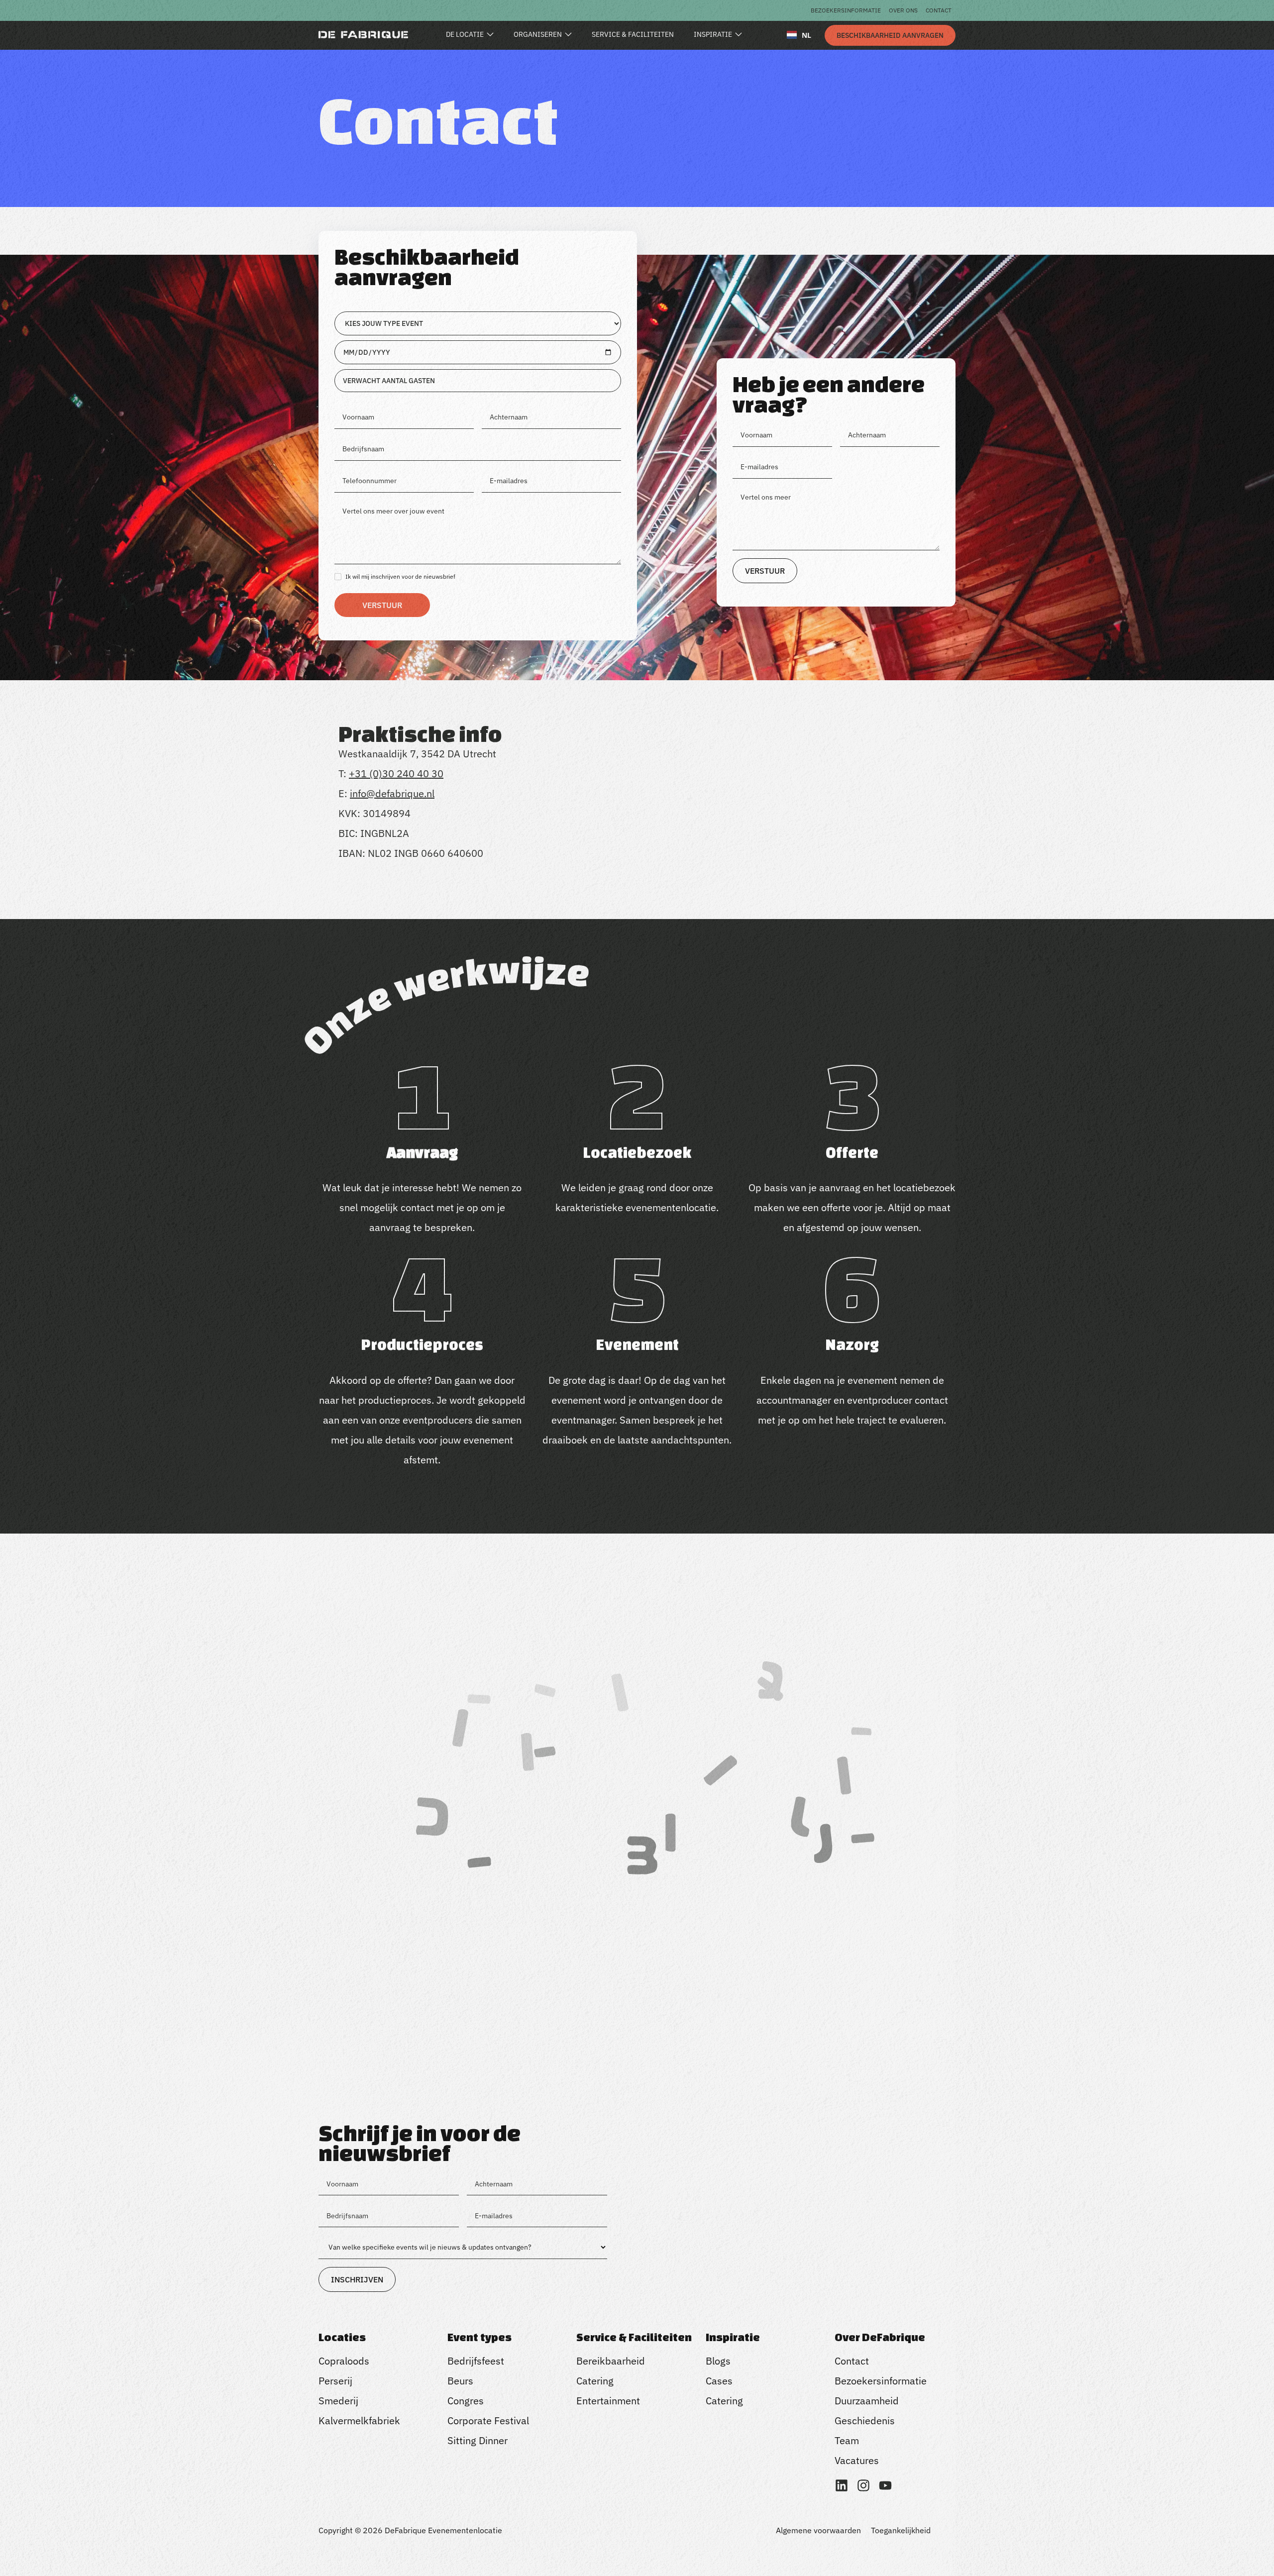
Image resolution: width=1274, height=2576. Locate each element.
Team (847, 2440)
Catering (595, 2381)
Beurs (460, 2381)
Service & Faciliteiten (634, 2337)
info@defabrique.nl (392, 793)
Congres (466, 2401)
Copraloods (344, 2361)
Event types (479, 2337)
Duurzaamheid (867, 2401)
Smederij (338, 2401)
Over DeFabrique (880, 2337)
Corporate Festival (488, 2421)
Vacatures (857, 2460)
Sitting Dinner (478, 2440)
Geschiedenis (865, 2421)
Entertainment (608, 2401)
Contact (939, 10)
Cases (719, 2381)
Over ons (903, 10)
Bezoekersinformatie (846, 10)
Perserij (335, 2381)
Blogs (718, 2361)
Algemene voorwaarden (818, 2530)
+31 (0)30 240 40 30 (396, 773)
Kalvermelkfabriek (359, 2421)
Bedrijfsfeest (476, 2361)
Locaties (342, 2337)
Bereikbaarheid (611, 2361)
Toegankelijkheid (901, 2530)
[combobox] (799, 35)
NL (806, 35)
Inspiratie (733, 2337)
